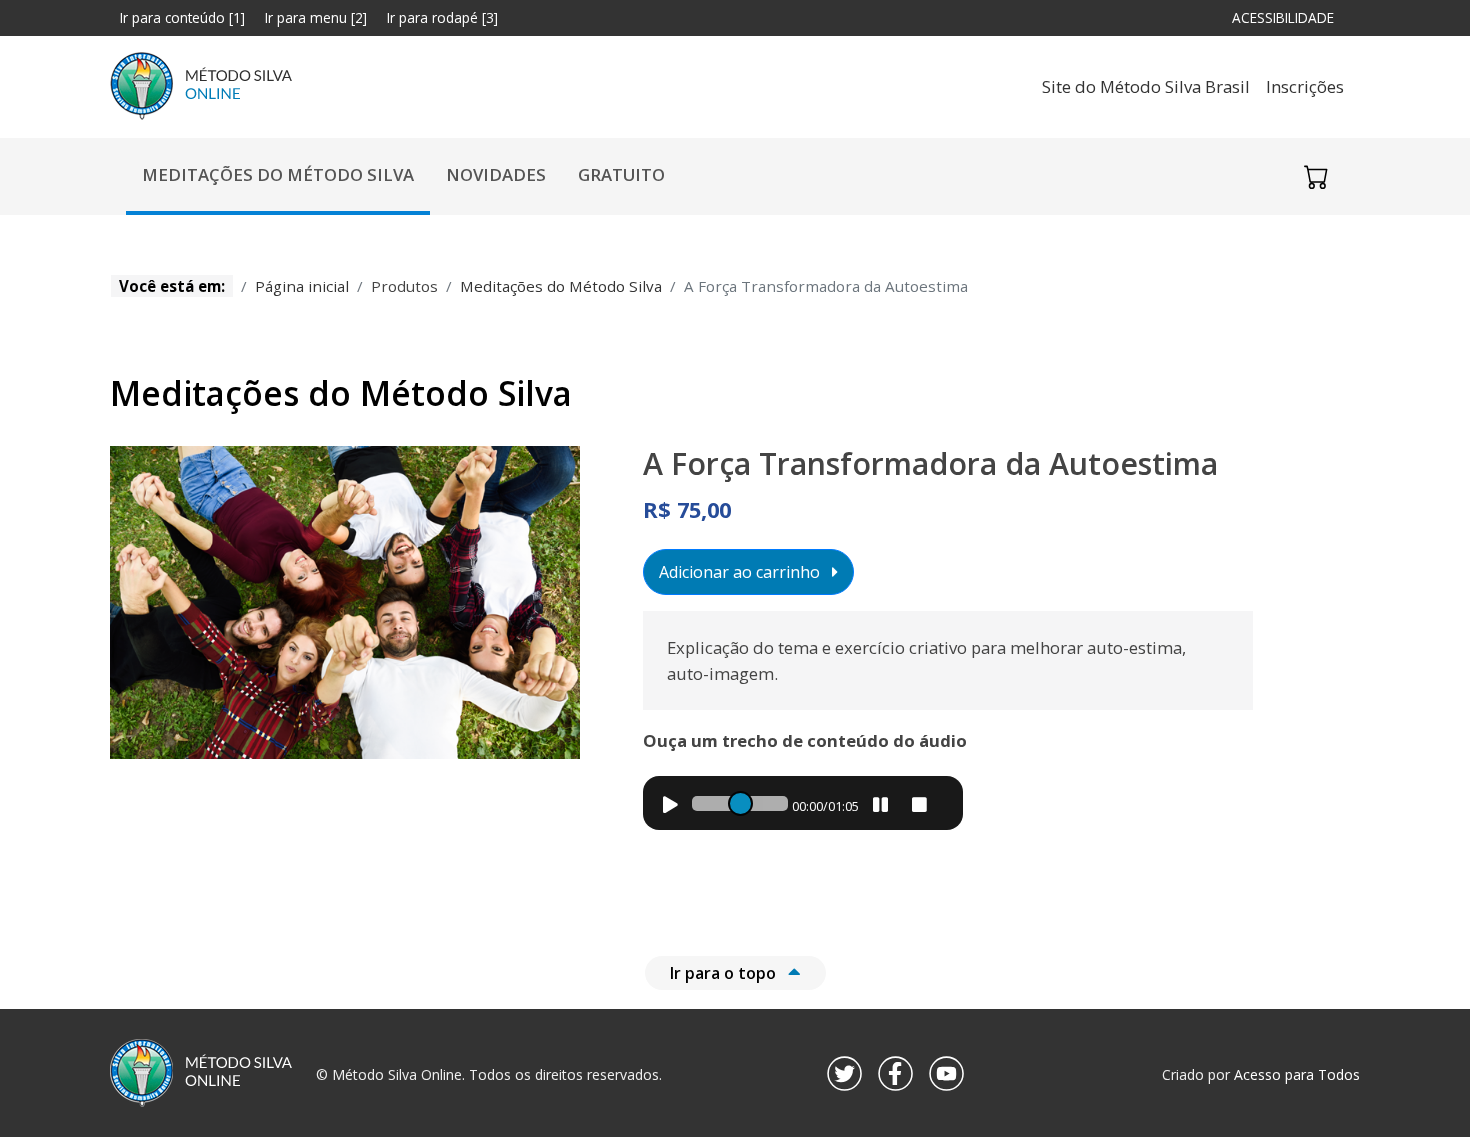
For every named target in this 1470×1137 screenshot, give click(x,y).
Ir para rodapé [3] (442, 17)
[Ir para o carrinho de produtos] (1316, 176)
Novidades (496, 174)
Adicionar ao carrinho (741, 572)
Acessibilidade (1288, 17)
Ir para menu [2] (316, 17)
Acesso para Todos (1297, 1074)
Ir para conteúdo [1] (182, 17)
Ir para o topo (725, 973)
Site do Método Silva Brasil (1146, 86)
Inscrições (1305, 86)
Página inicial (302, 286)
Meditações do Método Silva (278, 174)
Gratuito (621, 174)
